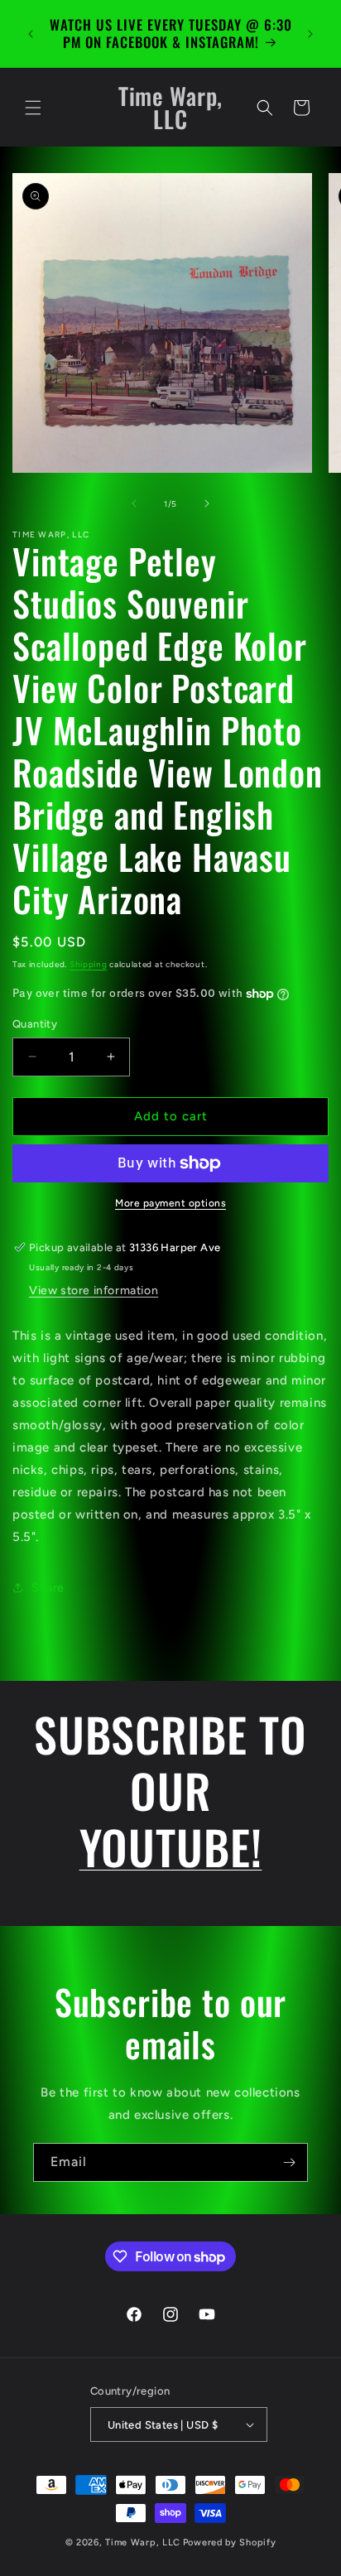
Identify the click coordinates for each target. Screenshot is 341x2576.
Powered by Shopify (230, 2542)
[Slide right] (207, 503)
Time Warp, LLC (143, 2542)
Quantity (35, 1024)
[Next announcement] (310, 34)
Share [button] (48, 1588)
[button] (33, 108)
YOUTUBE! (171, 1846)
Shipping (89, 964)
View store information (94, 1290)
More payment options (170, 1203)
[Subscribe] (289, 2162)
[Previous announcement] (31, 34)
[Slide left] (134, 503)
